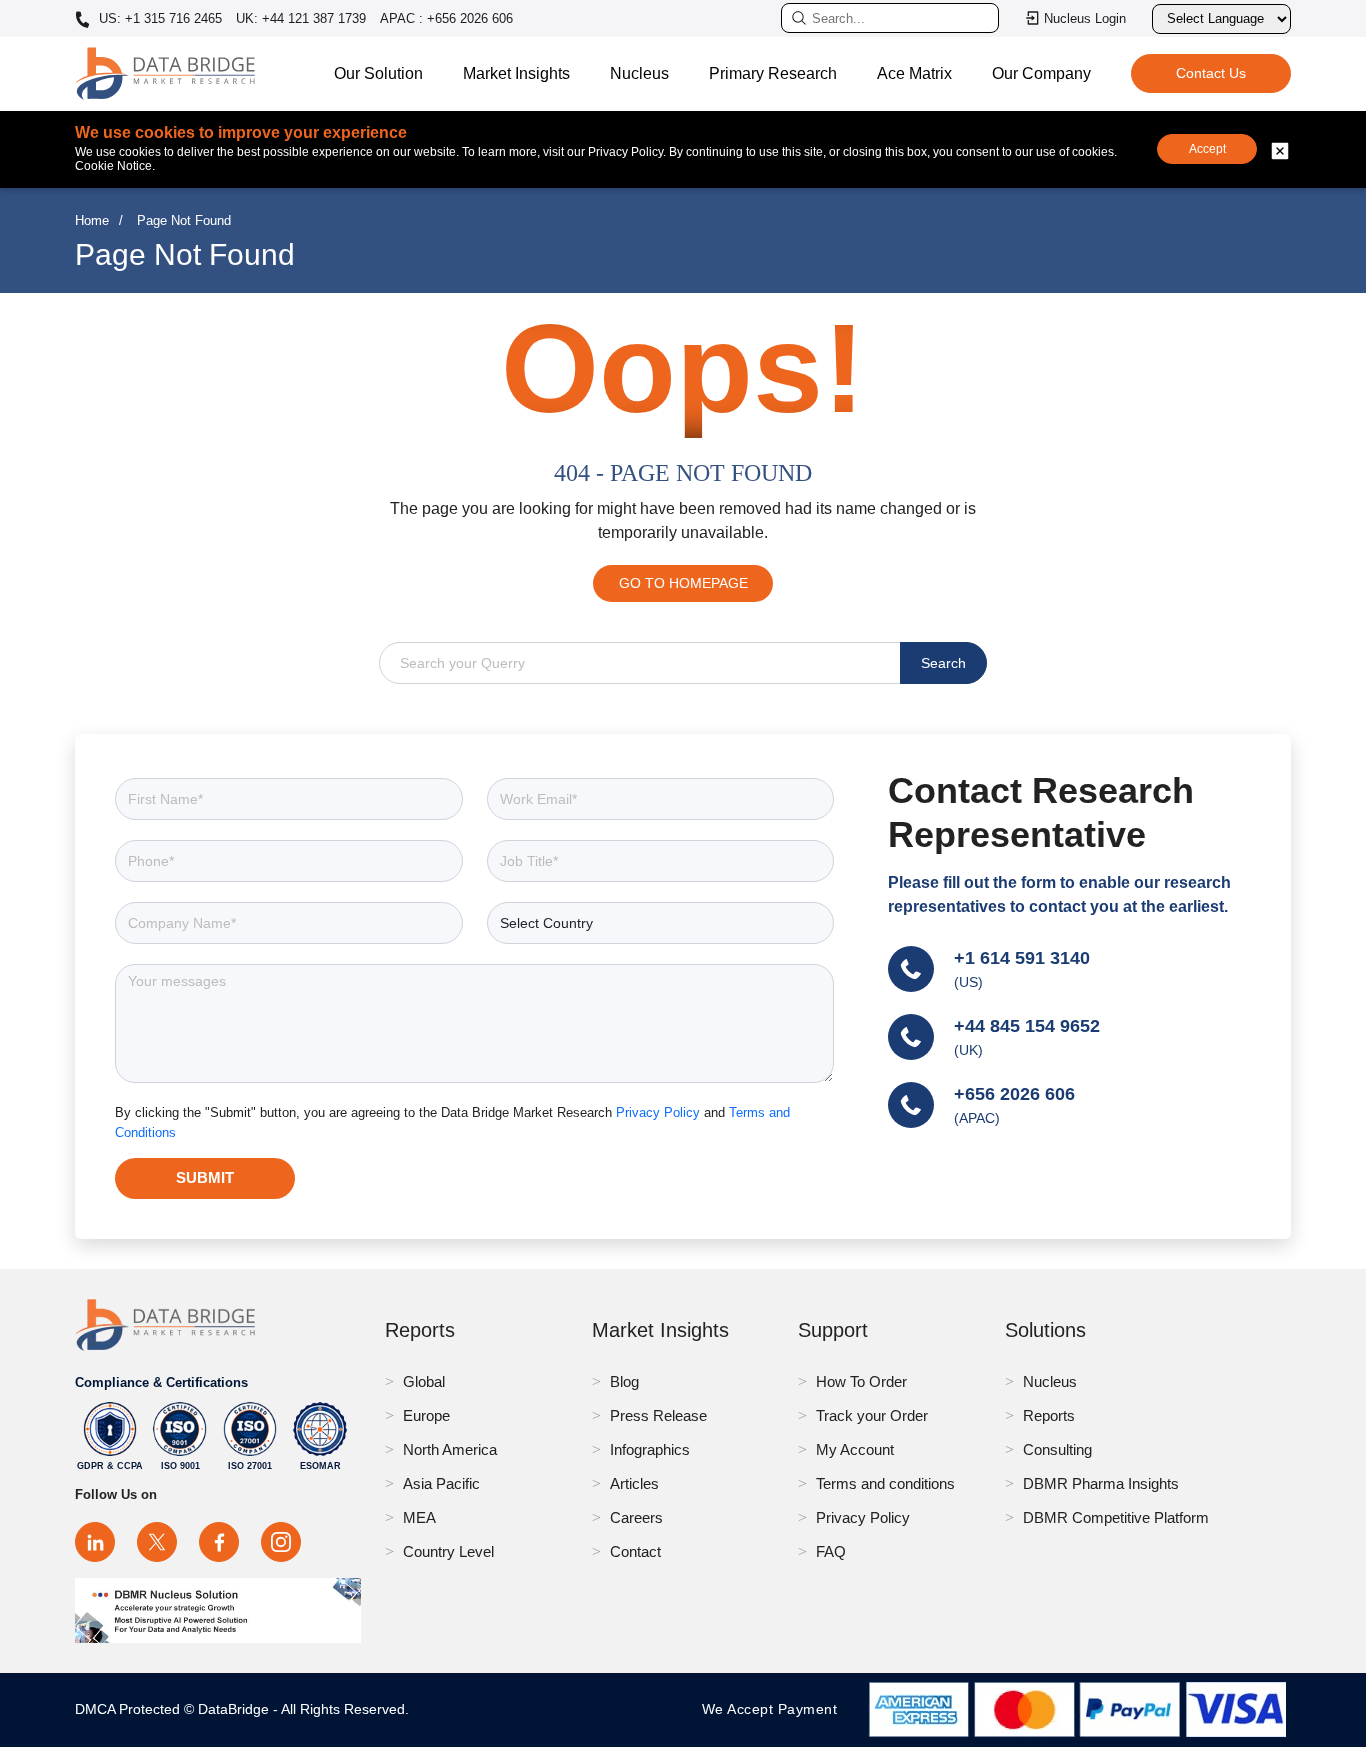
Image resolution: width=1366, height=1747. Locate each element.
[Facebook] (219, 1542)
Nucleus (639, 73)
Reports (1049, 1415)
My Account (855, 1449)
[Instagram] (281, 1542)
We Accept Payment (774, 1709)
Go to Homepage (683, 583)
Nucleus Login (1085, 18)
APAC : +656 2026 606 (446, 18)
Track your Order (872, 1415)
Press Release (658, 1415)
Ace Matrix (914, 73)
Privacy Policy (660, 1112)
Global (424, 1381)
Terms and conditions (885, 1483)
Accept (1207, 149)
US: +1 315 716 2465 (158, 19)
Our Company (1041, 73)
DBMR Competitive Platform (1116, 1517)
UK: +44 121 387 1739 (301, 18)
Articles (634, 1483)
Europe (426, 1415)
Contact (635, 1551)
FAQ (831, 1551)
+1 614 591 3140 (1022, 958)
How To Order (861, 1381)
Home (92, 220)
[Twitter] (157, 1542)
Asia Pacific (441, 1483)
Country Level (448, 1551)
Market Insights (516, 73)
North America (450, 1449)
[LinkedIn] (95, 1542)
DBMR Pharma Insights (1101, 1483)
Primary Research (773, 73)
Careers (636, 1517)
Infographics (650, 1449)
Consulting (1057, 1449)
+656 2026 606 (1014, 1094)
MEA (419, 1517)
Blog (624, 1381)
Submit (205, 1177)
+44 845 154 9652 (1027, 1026)
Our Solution (378, 73)
